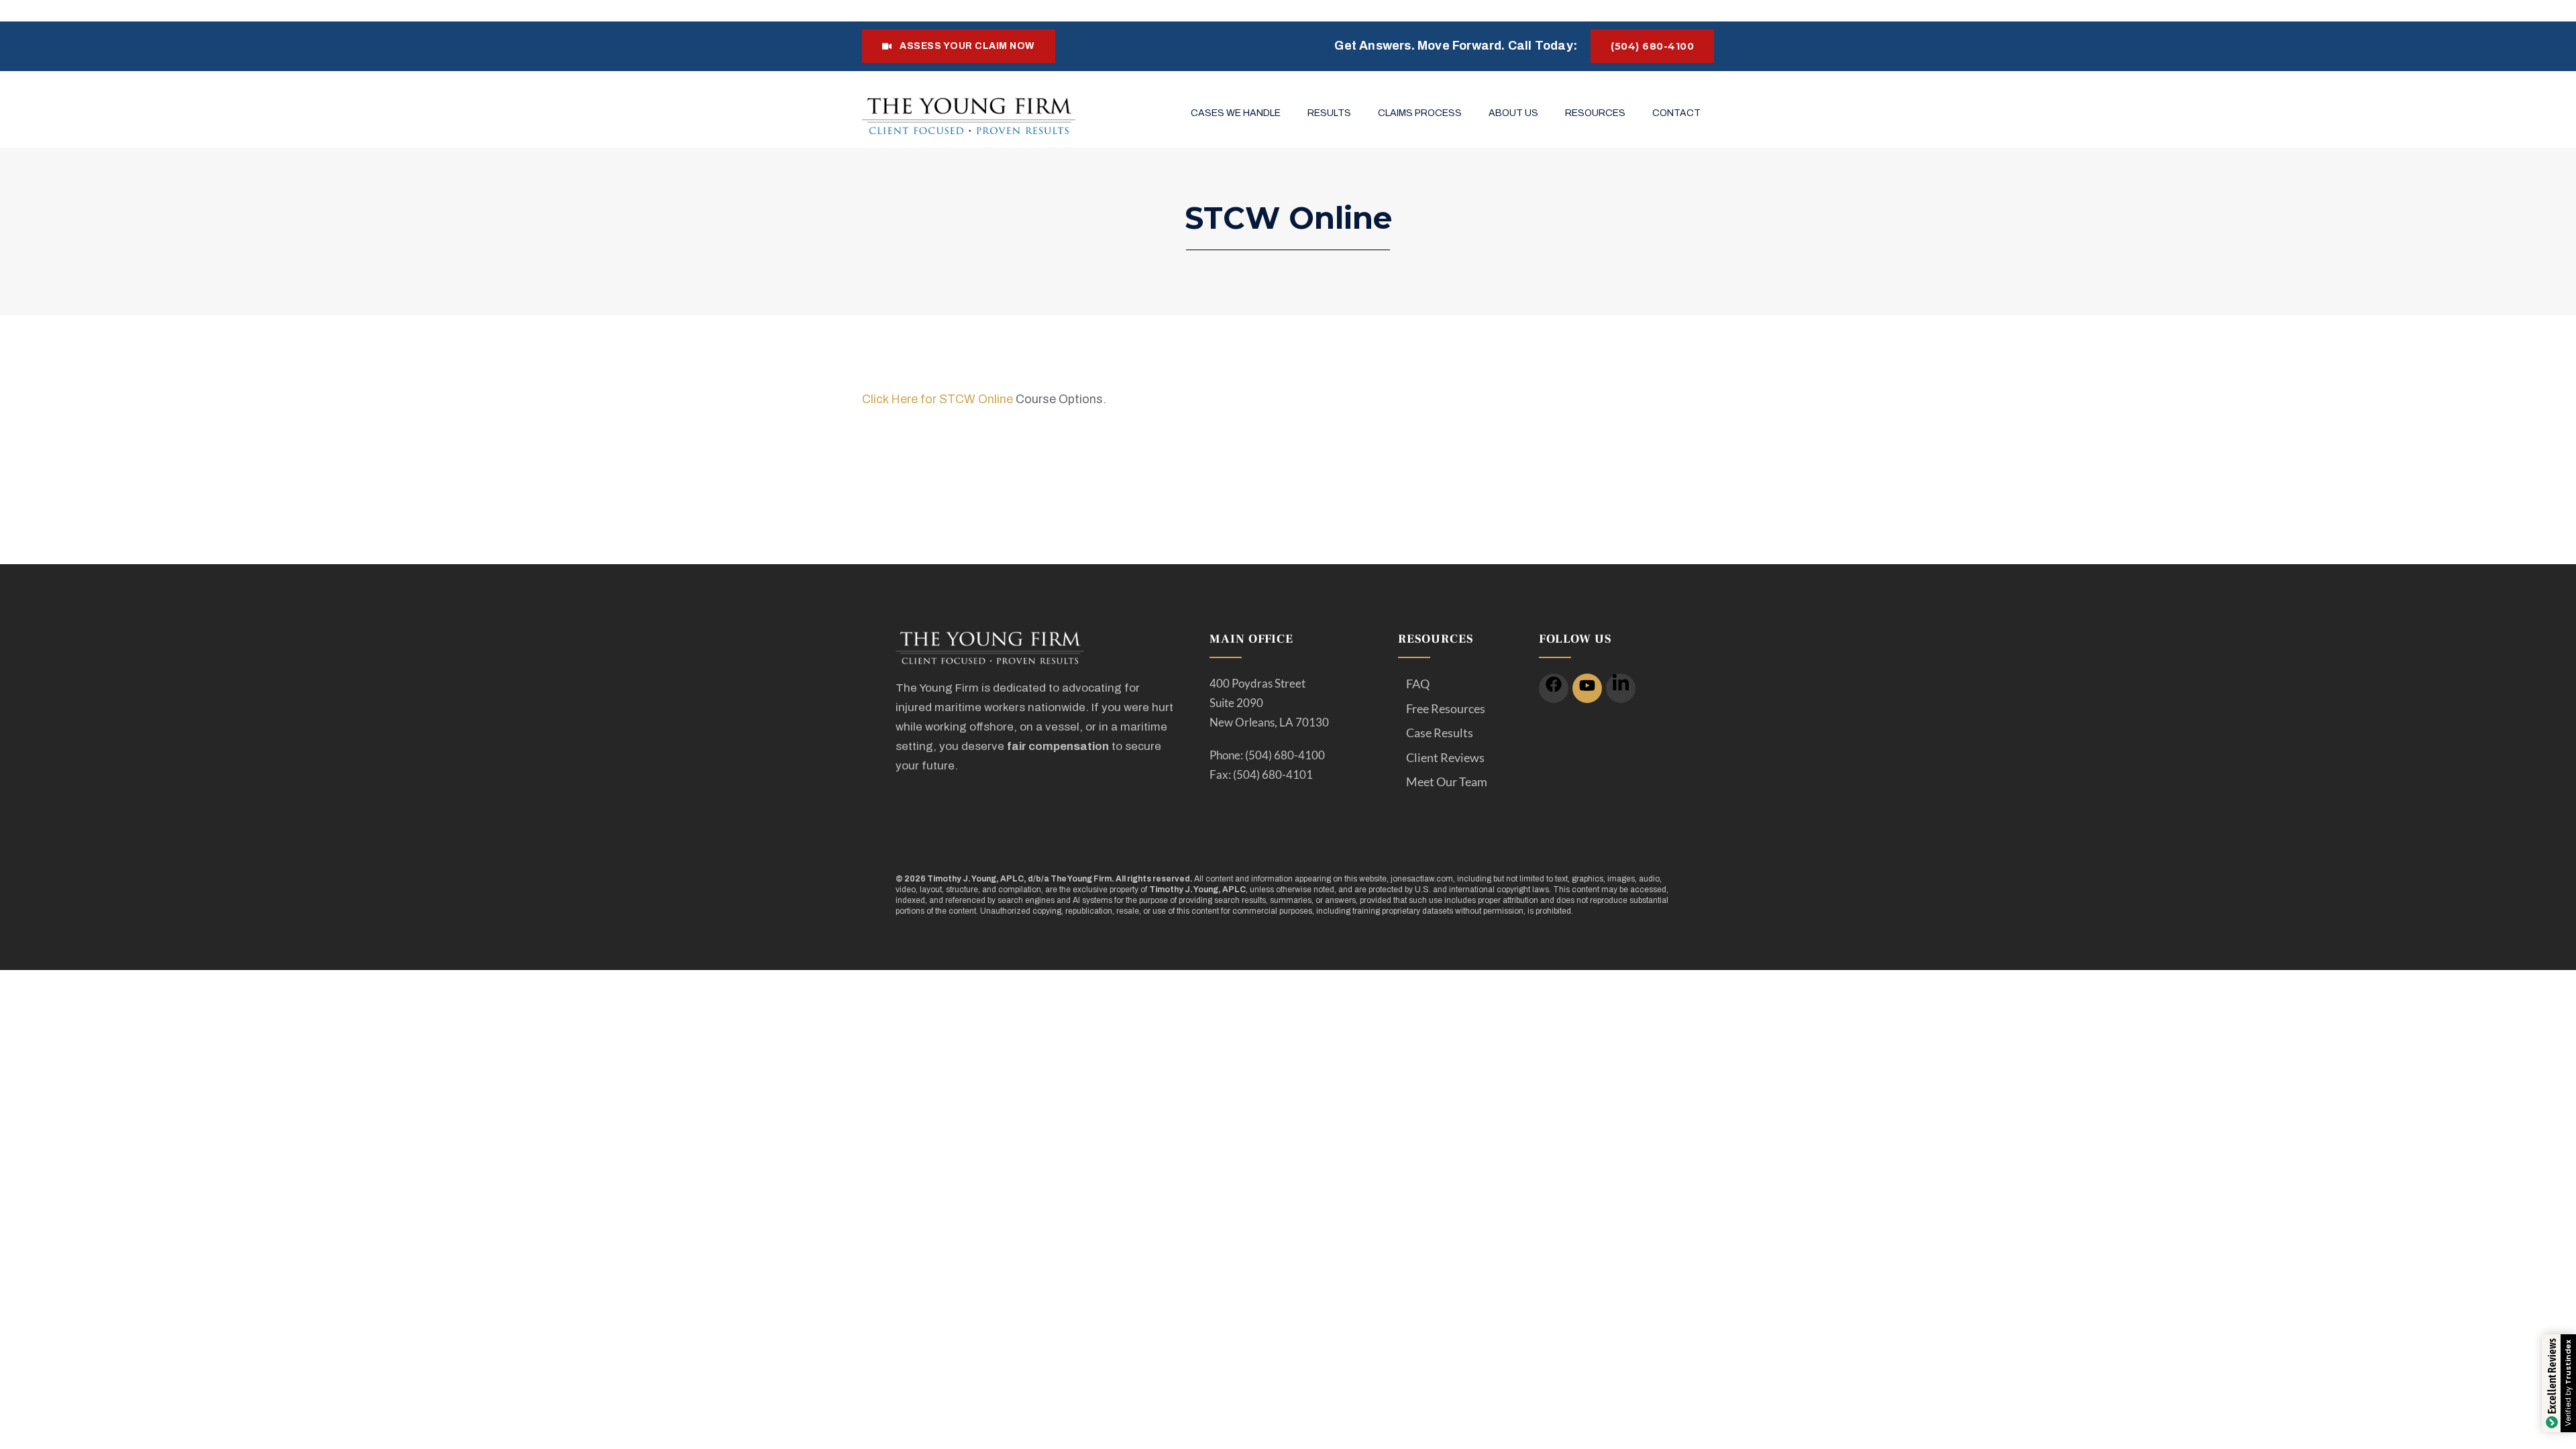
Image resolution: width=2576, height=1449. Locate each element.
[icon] (1554, 688)
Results (1329, 113)
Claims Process (1420, 113)
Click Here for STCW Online (937, 399)
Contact (1676, 113)
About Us (1513, 113)
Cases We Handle (1236, 113)
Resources (1595, 113)
